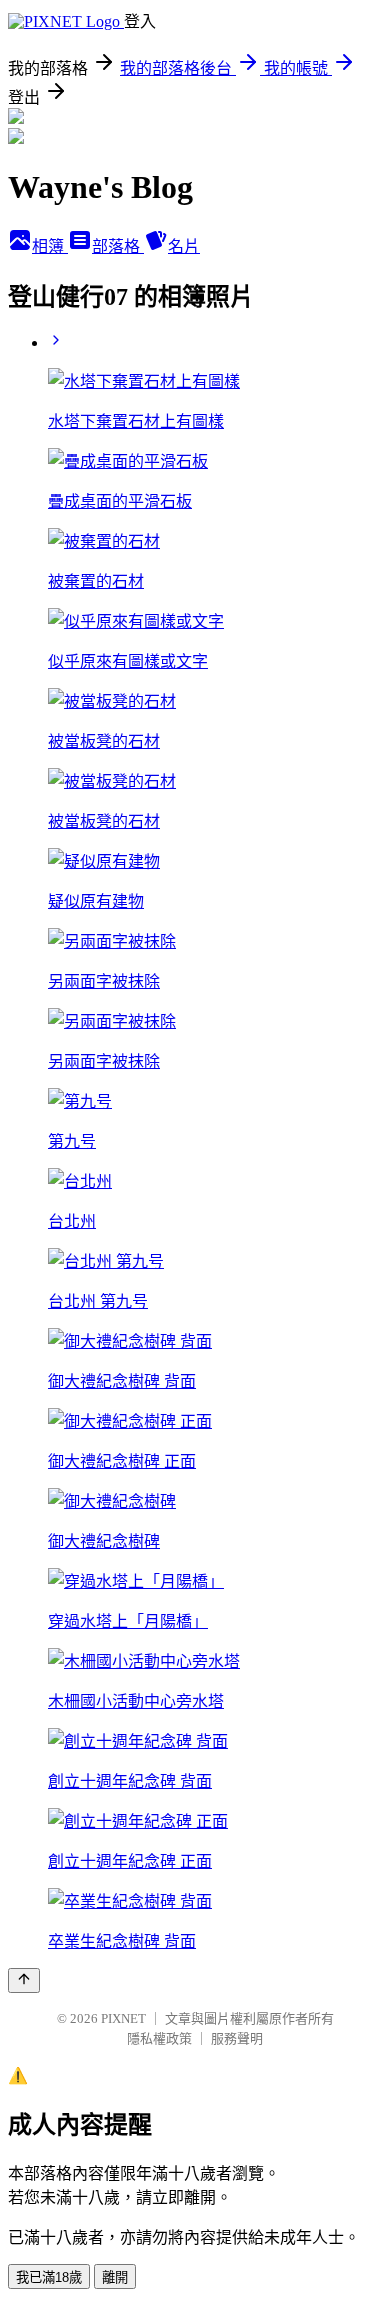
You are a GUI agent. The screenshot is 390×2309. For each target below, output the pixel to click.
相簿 (50, 246)
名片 (184, 246)
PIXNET (123, 2018)
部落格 (118, 246)
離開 (115, 2277)
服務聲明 (237, 2038)
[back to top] (24, 1980)
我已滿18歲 (49, 2277)
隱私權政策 (159, 2038)
